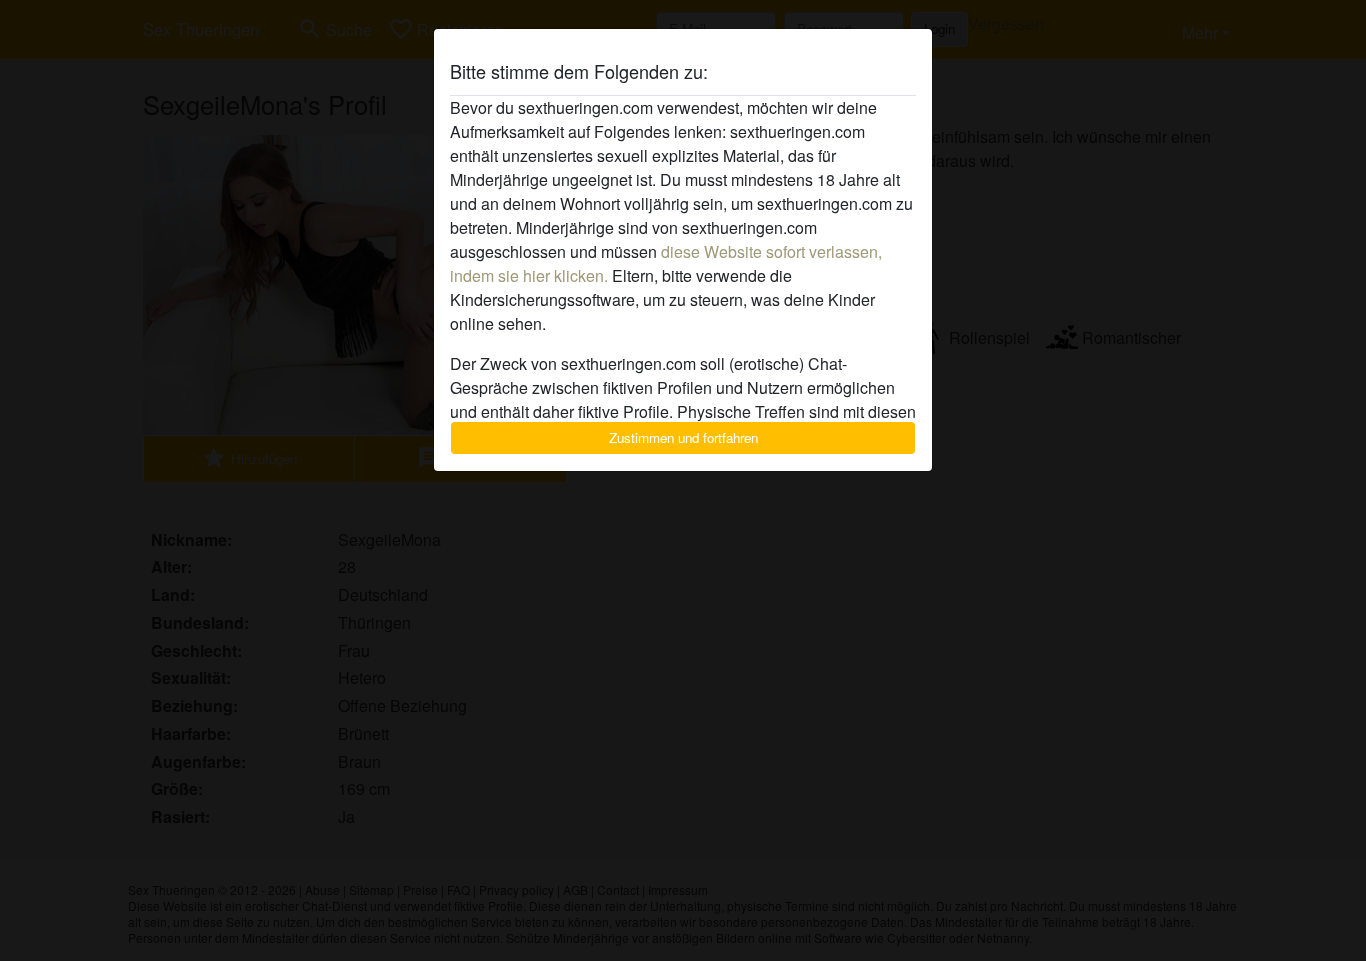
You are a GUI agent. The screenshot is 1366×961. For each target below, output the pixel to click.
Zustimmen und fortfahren (683, 437)
